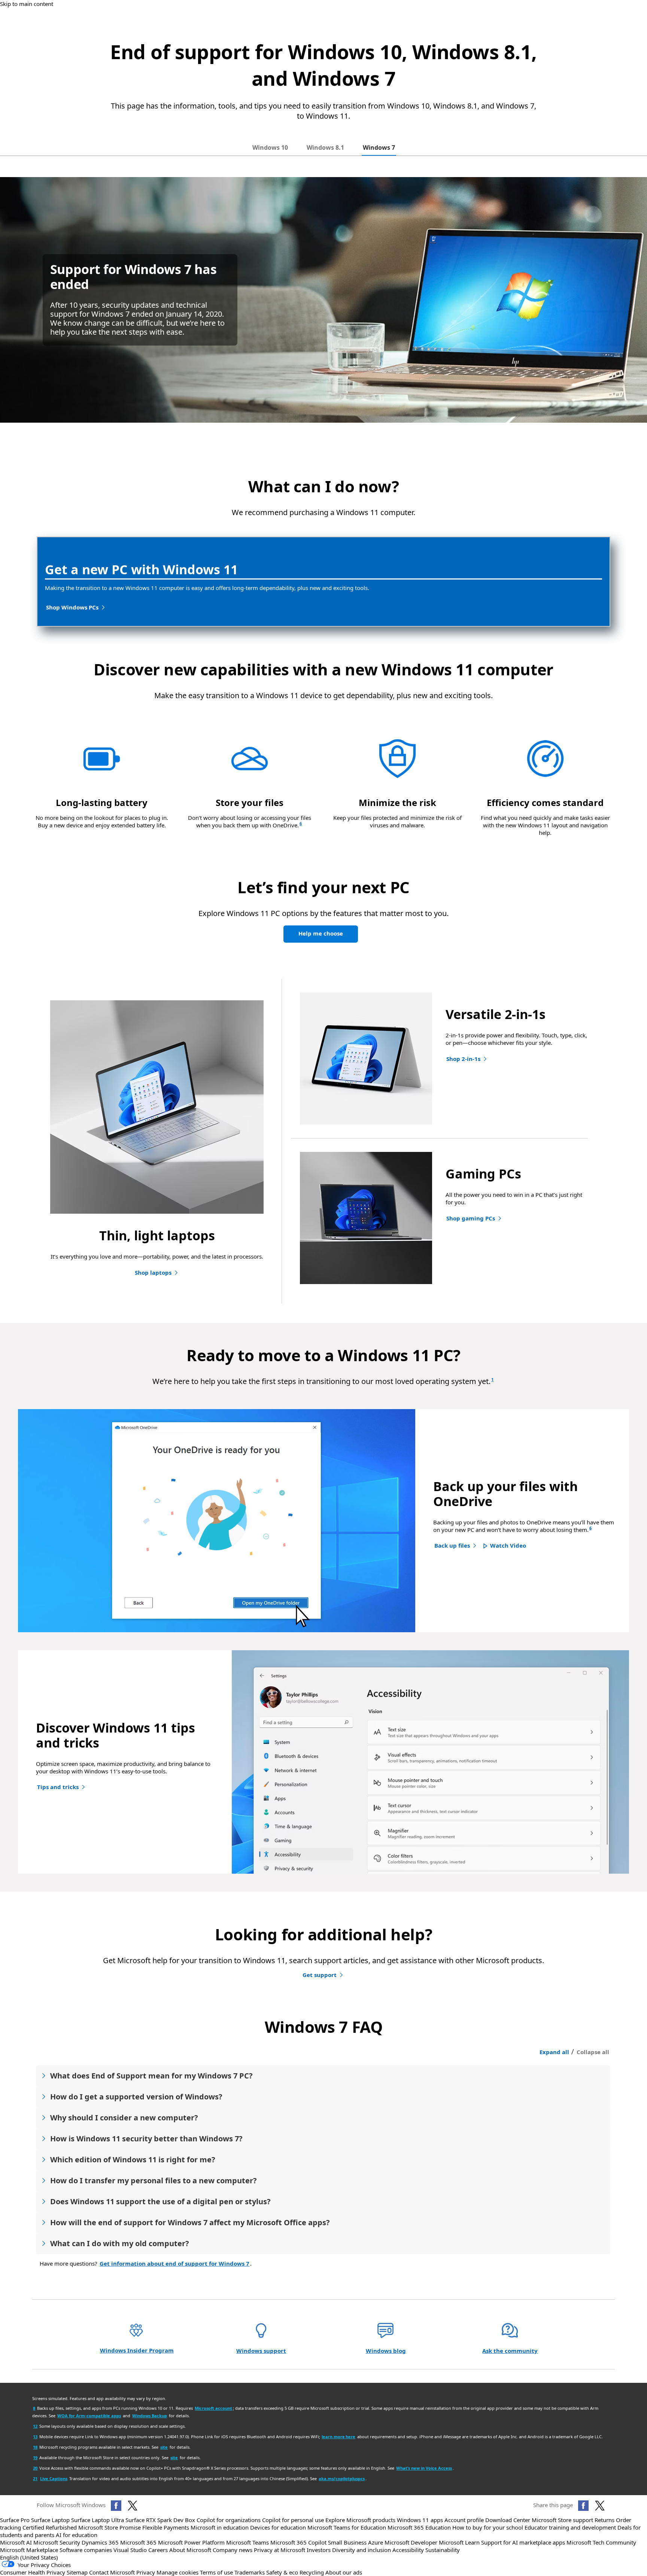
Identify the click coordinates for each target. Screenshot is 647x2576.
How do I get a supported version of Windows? (136, 2097)
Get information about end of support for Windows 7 (174, 2263)
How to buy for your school (488, 2527)
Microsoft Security (57, 2542)
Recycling (312, 2572)
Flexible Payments (166, 2527)
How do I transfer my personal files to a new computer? (154, 2180)
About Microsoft (190, 2550)
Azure (376, 2542)
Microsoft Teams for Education (347, 2527)
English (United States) (29, 2557)
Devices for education (278, 2527)
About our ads (344, 2572)
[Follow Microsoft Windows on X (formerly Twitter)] (133, 2506)
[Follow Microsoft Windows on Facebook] (116, 2506)
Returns (605, 2520)
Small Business (347, 2542)
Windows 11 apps (420, 2520)
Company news (233, 2550)
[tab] (270, 147)
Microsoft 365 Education (419, 2527)
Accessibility (408, 2550)
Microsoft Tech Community (601, 2542)
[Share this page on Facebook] (583, 2506)
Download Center (508, 2520)
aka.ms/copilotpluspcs (342, 2478)
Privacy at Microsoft (280, 2550)
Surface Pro (15, 2520)
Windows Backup (150, 2416)
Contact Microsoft (112, 2572)
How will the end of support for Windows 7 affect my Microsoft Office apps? (190, 2222)
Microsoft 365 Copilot (298, 2542)
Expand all (554, 2052)
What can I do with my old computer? (120, 2243)
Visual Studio (130, 2550)
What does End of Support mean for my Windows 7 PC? (151, 2076)
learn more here (338, 2437)
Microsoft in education (220, 2527)
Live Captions (54, 2478)
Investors (319, 2550)
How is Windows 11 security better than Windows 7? (146, 2139)
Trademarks (250, 2572)
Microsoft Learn (459, 2542)
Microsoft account (213, 2408)
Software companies (86, 2550)
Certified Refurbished (50, 2527)
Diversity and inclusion (362, 2550)
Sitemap (77, 2572)
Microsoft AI (16, 2542)
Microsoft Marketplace (29, 2550)
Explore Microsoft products (360, 2520)
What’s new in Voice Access (424, 2468)
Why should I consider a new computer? (124, 2118)
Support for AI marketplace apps (523, 2542)
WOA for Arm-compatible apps (89, 2416)
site (164, 2447)
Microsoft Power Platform (191, 2542)
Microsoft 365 (138, 2542)
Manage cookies (177, 2572)
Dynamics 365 (100, 2542)
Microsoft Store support (562, 2520)
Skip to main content (27, 4)
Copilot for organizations (229, 2520)
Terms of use (216, 2572)
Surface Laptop (50, 2520)
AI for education (77, 2535)
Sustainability (443, 2550)
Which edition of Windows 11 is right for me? (133, 2160)
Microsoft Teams (247, 2542)
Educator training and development (570, 2527)
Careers (158, 2550)
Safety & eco (282, 2572)
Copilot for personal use (293, 2520)
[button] (505, 1546)
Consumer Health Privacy (33, 2572)
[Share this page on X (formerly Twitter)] (600, 2506)
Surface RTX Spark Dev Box (160, 2520)
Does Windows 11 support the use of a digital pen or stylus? (160, 2201)
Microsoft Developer (411, 2542)
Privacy (146, 2572)
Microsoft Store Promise (110, 2527)
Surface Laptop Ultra (98, 2520)
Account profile (464, 2520)
